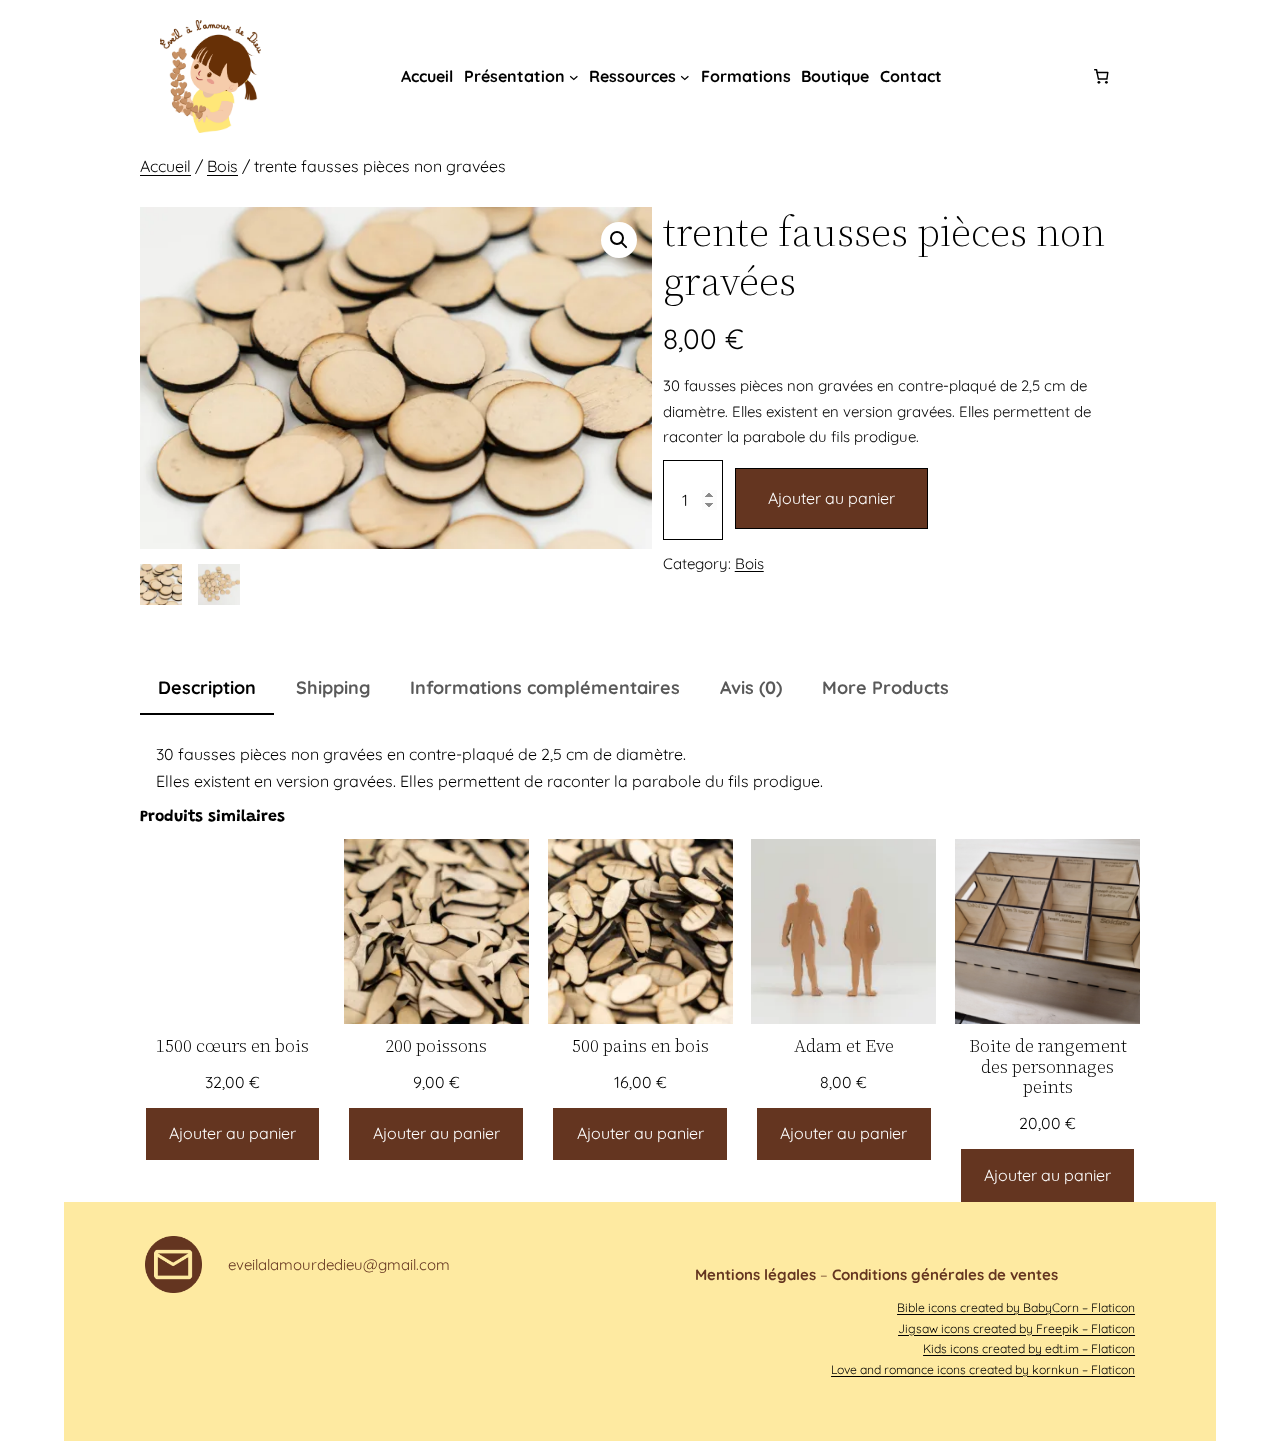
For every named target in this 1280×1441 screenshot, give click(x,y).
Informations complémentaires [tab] (545, 687)
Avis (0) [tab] (751, 687)
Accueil (165, 166)
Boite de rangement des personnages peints (1048, 1067)
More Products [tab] (885, 687)
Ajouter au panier (831, 498)
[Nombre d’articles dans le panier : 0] (1102, 77)
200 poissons (436, 1046)
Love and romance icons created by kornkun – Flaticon (983, 1369)
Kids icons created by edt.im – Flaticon (1029, 1348)
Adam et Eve (844, 1046)
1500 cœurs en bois (232, 1046)
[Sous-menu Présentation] (574, 77)
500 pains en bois (640, 1046)
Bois (222, 166)
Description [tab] (207, 687)
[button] (619, 240)
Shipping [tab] (333, 687)
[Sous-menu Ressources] (685, 77)
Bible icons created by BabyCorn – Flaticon (1016, 1307)
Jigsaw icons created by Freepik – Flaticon (1016, 1328)
